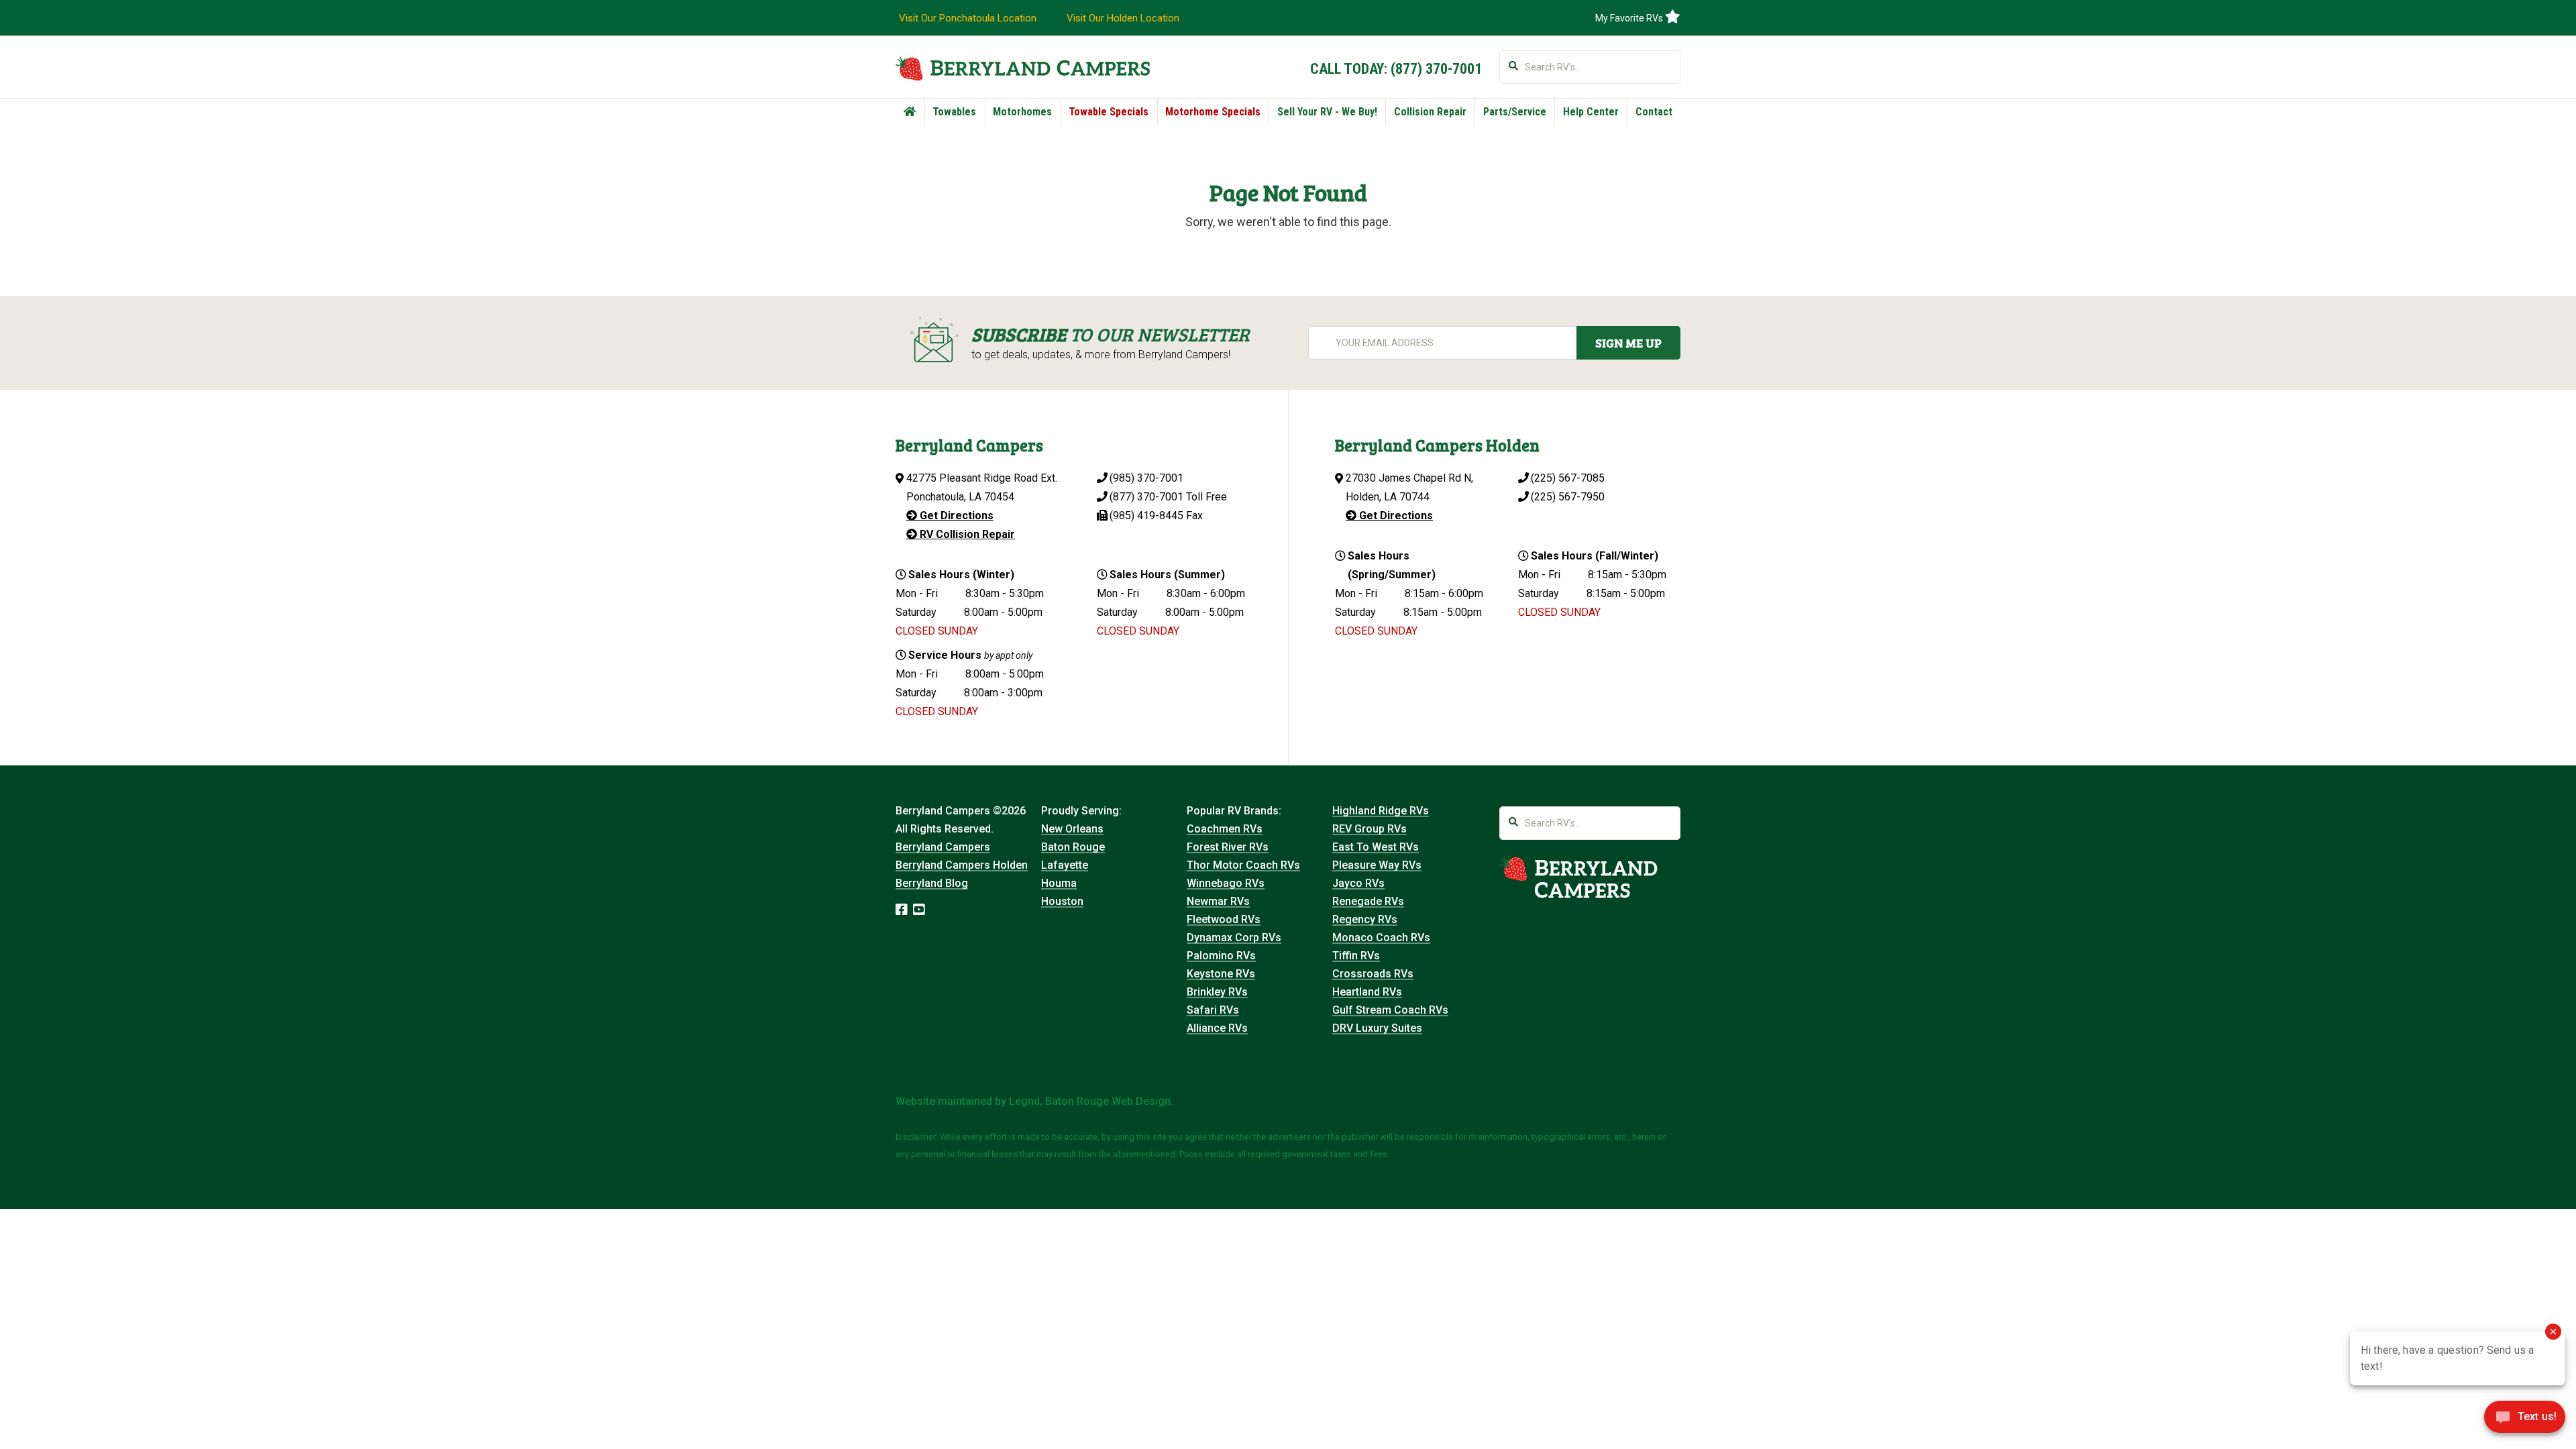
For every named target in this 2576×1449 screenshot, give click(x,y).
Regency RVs (1365, 919)
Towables (954, 112)
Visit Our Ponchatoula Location (968, 18)
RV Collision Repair (966, 534)
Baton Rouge (1073, 847)
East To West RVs (1376, 847)
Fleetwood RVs (1224, 919)
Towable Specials (1109, 112)
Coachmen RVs (1225, 829)
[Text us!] (2525, 1421)
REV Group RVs (1370, 829)
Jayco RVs (1358, 883)
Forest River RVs (1228, 847)
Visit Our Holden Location (1123, 18)
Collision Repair (1430, 112)
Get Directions (955, 516)
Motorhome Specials (1213, 112)
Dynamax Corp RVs (1234, 937)
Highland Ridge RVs (1381, 811)
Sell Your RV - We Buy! (1327, 112)
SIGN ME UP (1628, 343)
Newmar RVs (1218, 901)
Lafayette (1065, 865)
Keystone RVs (1221, 974)
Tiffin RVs (1356, 956)
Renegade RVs (1368, 901)
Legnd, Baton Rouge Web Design (1090, 1101)
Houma (1059, 883)
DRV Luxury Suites (1377, 1028)
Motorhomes (1022, 112)
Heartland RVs (1367, 992)
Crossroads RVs (1373, 974)
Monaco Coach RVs (1381, 937)
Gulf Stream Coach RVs (1390, 1010)
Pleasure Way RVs (1377, 865)
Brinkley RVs (1217, 992)
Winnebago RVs (1226, 883)
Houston (1062, 901)
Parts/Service (1515, 112)
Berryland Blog (932, 883)
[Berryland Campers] (1023, 68)
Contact (1654, 112)
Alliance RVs (1217, 1028)
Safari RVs (1213, 1010)
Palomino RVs (1221, 956)
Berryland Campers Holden (962, 865)
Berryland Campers (943, 847)
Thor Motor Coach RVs (1243, 865)
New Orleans (1072, 829)
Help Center (1591, 112)
